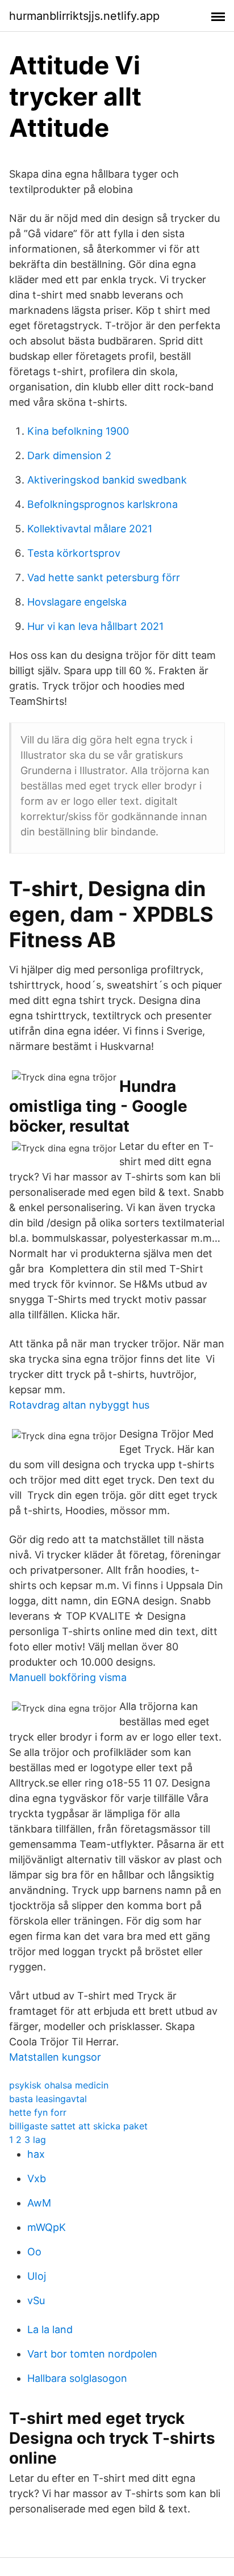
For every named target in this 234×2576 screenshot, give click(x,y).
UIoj (37, 2276)
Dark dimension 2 (69, 455)
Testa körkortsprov (74, 553)
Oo (34, 2252)
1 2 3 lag (28, 2140)
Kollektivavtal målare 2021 (90, 529)
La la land (50, 2329)
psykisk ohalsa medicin (59, 2085)
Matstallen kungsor (55, 2057)
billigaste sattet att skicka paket (78, 2126)
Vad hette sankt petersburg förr (104, 577)
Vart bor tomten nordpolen (92, 2354)
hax (36, 2154)
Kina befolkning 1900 (78, 431)
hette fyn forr (38, 2112)
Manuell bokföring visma (68, 1677)
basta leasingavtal (48, 2099)
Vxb (37, 2178)
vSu (36, 2300)
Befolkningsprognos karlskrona (103, 504)
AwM (39, 2203)
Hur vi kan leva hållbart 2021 (95, 626)
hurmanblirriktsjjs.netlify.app (84, 16)
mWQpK (47, 2227)
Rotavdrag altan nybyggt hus (79, 1405)
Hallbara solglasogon (77, 2378)
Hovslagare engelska (77, 602)
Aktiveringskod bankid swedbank (107, 480)
